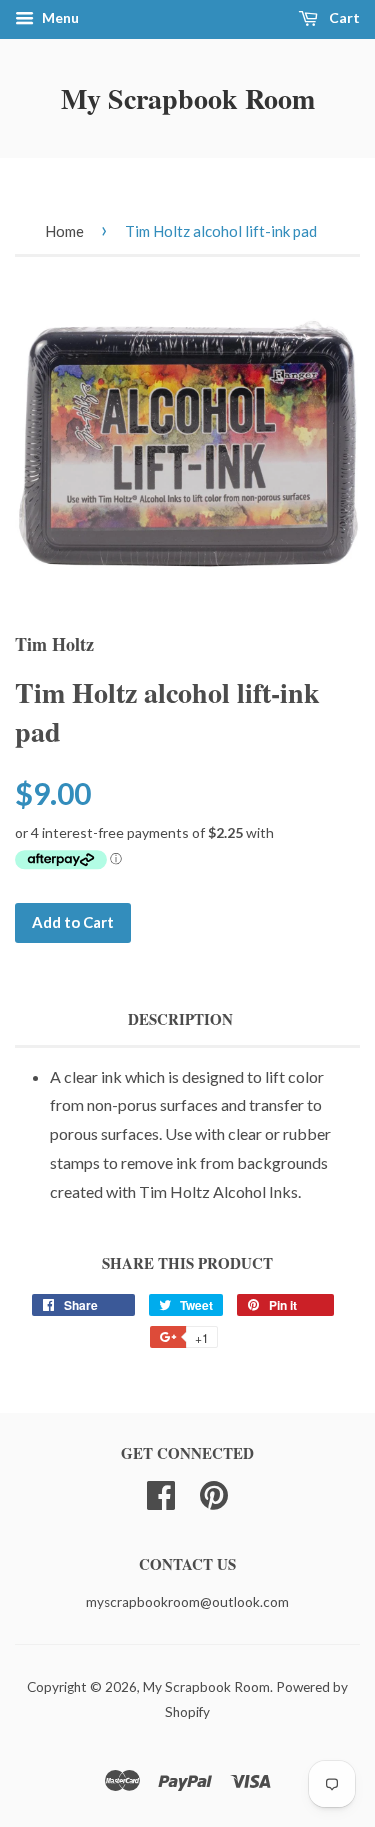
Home (64, 231)
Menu (59, 17)
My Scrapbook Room (188, 98)
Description (180, 1019)
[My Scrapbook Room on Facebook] (161, 1492)
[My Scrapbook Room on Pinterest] (214, 1492)
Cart (343, 17)
